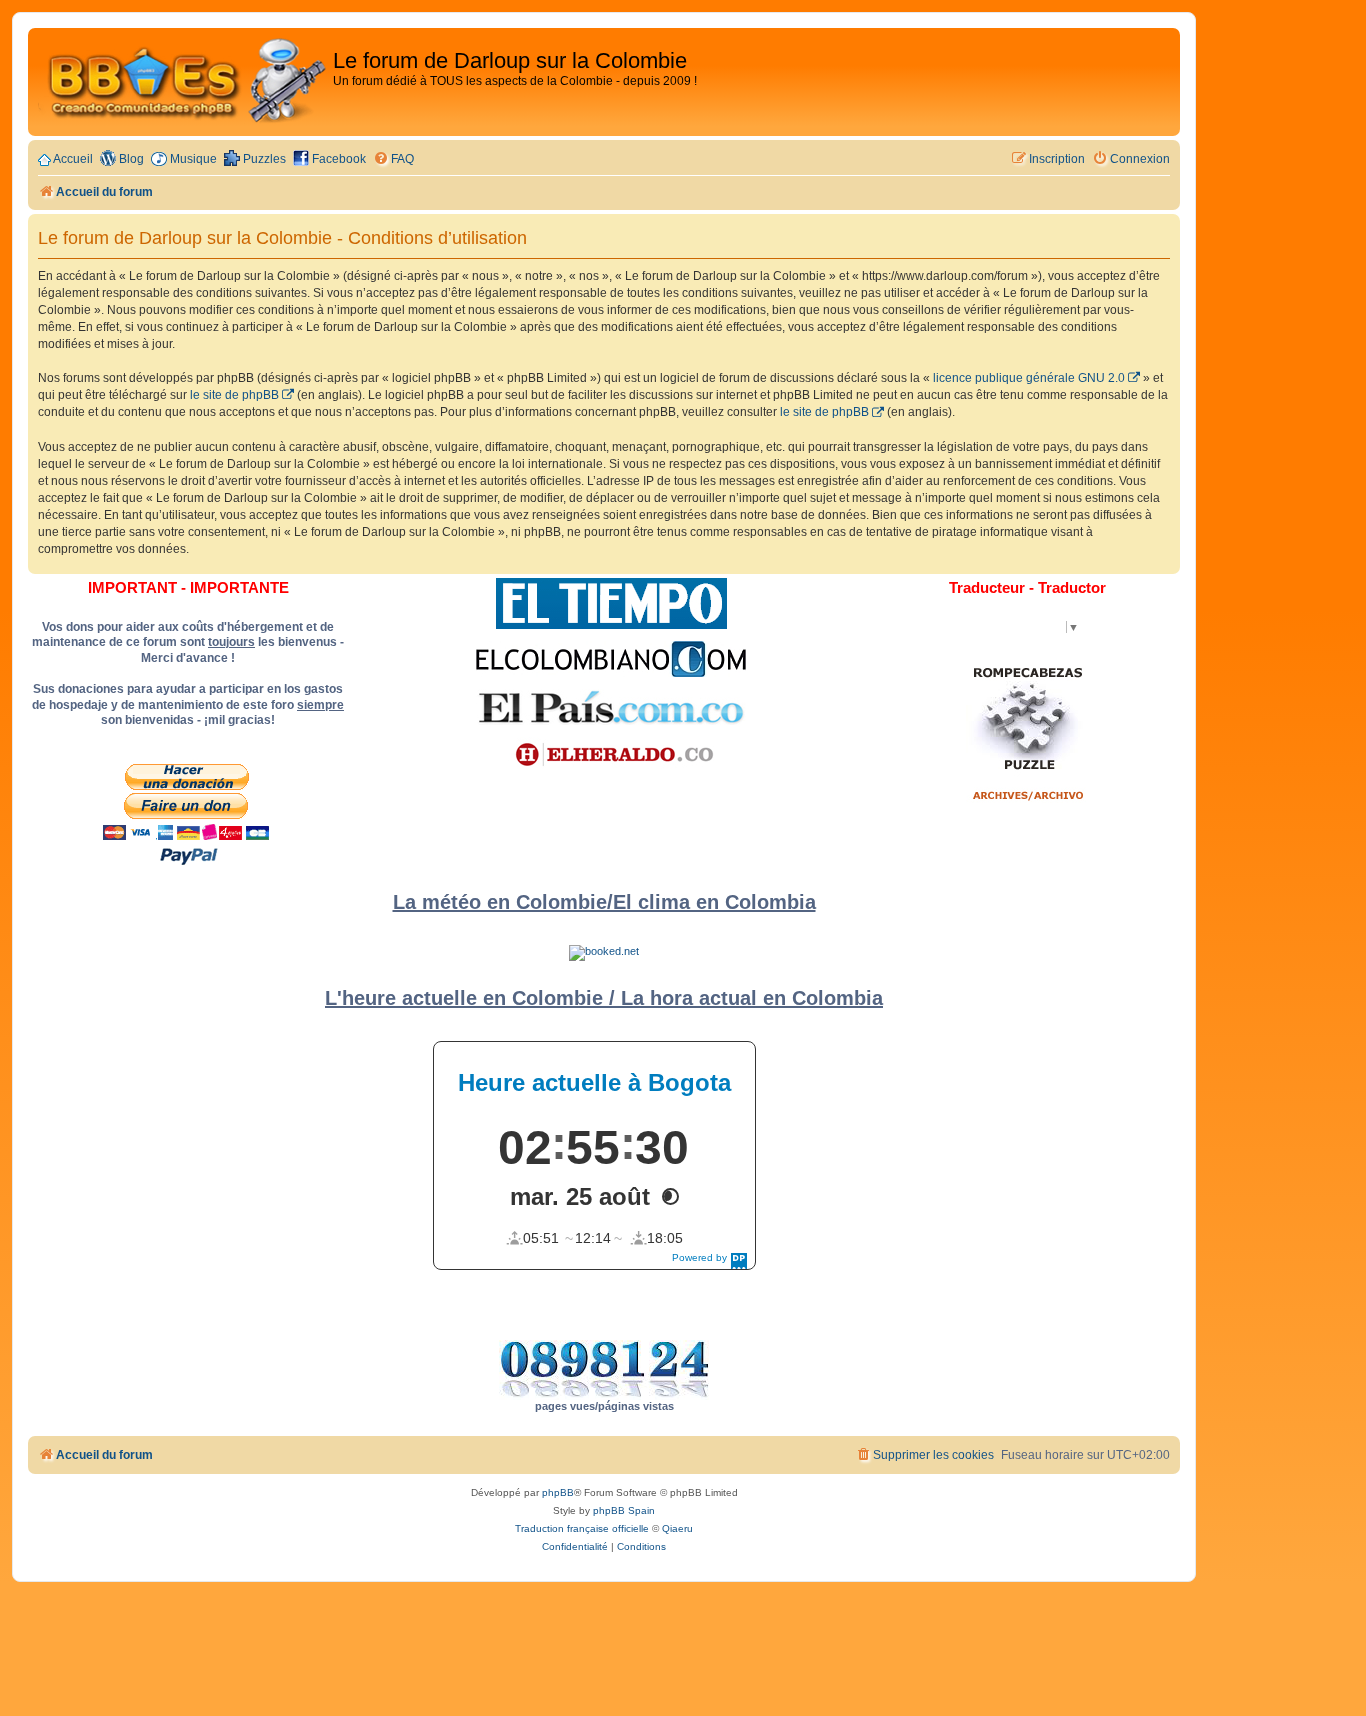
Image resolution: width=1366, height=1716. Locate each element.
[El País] (611, 707)
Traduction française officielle (582, 1528)
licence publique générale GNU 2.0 (1029, 378)
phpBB (558, 1492)
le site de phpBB (234, 395)
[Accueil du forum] (183, 82)
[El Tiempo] (611, 603)
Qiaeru (677, 1528)
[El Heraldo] (611, 755)
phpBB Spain (624, 1510)
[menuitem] (393, 159)
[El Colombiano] (611, 659)
